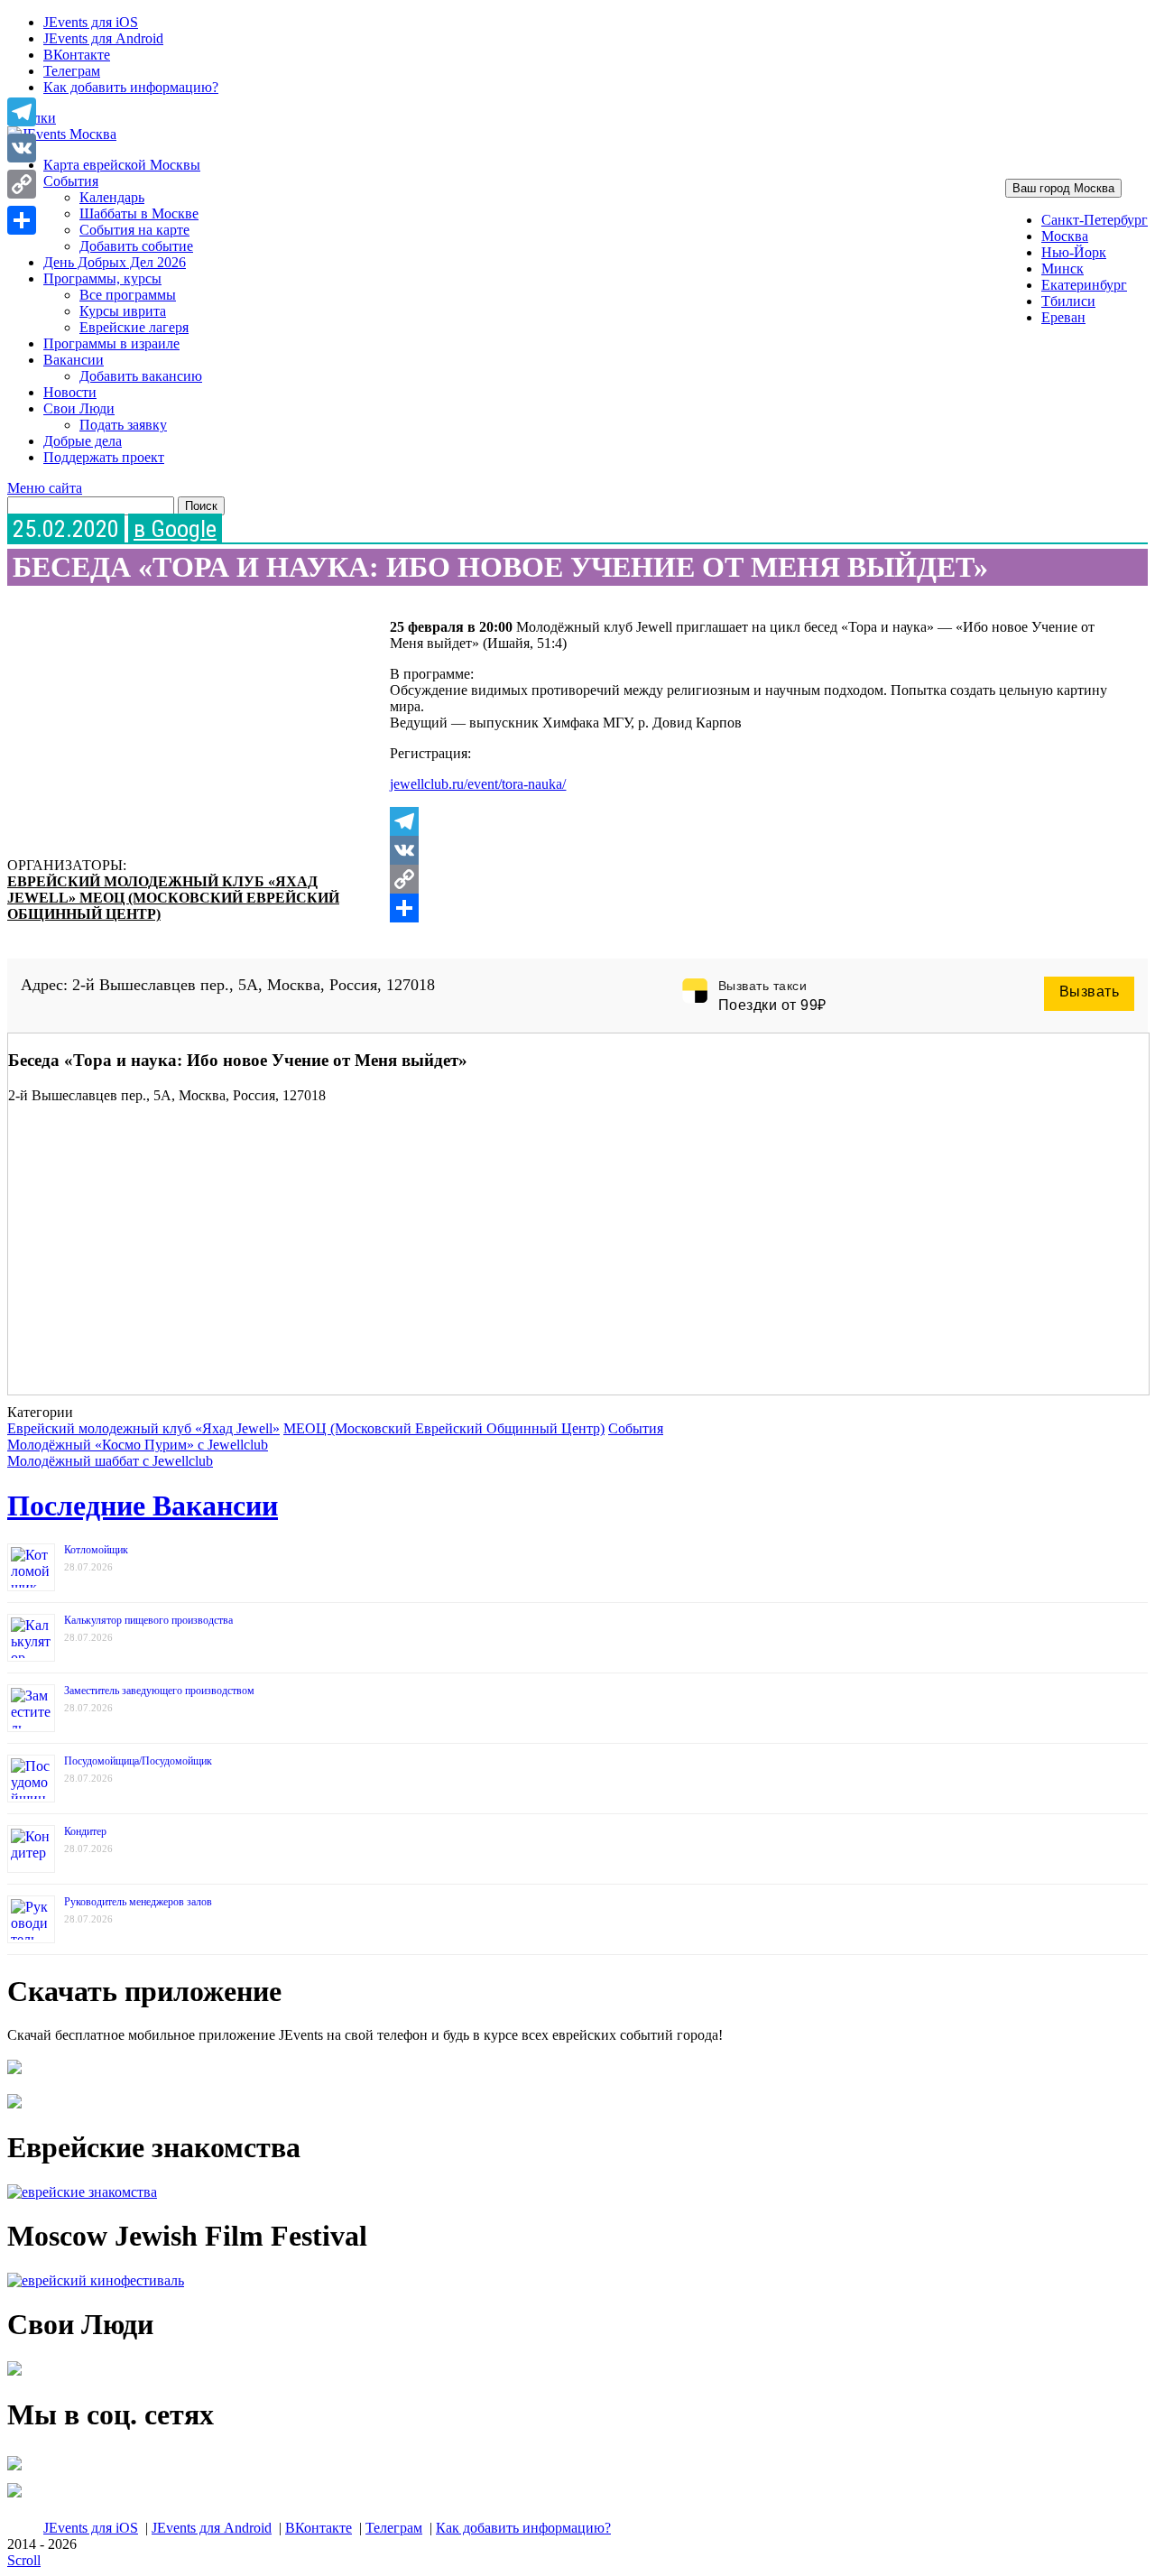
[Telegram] (755, 821)
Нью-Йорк (1074, 252)
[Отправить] (755, 908)
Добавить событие (136, 246)
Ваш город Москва (1063, 188)
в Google (175, 529)
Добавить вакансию (141, 376)
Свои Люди (79, 408)
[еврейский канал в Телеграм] (14, 2470)
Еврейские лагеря (134, 327)
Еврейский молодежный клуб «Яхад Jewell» (143, 1428)
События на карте (134, 230)
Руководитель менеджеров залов (138, 1902)
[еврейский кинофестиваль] (96, 2280)
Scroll (24, 2560)
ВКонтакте (77, 55)
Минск (1063, 269)
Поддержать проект (104, 457)
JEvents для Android (103, 38)
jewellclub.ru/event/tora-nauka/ (478, 784)
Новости (70, 392)
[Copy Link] (755, 879)
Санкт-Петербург (1095, 220)
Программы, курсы (102, 278)
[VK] (755, 850)
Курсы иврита (123, 311)
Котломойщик (96, 1550)
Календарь (112, 197)
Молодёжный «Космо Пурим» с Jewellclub (138, 1445)
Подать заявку (123, 425)
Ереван (1063, 317)
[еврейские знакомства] (82, 2192)
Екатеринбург (1084, 285)
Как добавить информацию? (131, 87)
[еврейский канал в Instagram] (14, 2497)
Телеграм (72, 71)
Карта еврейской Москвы (122, 165)
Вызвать (1090, 991)
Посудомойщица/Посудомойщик (138, 1761)
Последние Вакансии (143, 1506)
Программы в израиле (111, 343)
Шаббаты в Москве (139, 213)
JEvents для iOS (91, 22)
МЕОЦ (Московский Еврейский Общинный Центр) (444, 1428)
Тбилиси (1068, 301)
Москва (1065, 236)
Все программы (128, 295)
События (71, 181)
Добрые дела (83, 441)
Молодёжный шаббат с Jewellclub (110, 1461)
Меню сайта (45, 488)
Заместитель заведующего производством (159, 1691)
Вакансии (74, 360)
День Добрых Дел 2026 (115, 262)
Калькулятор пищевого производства (148, 1620)
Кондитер (85, 1831)
